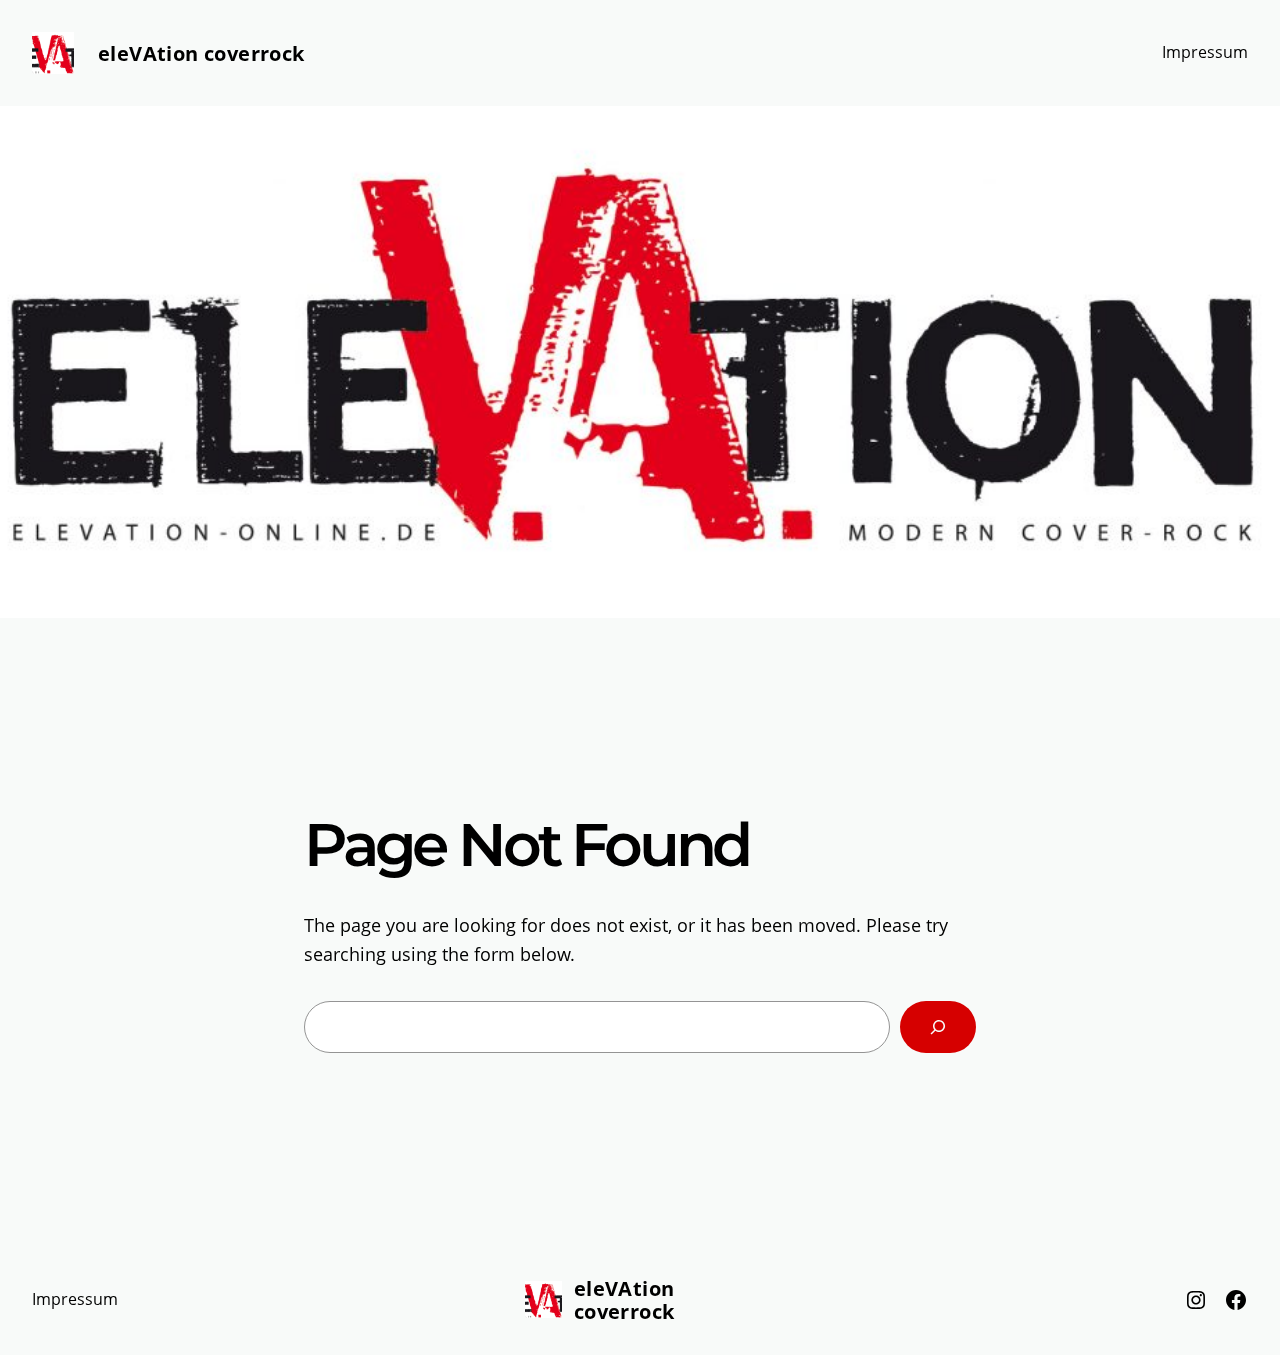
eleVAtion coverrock (201, 53)
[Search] (938, 1027)
